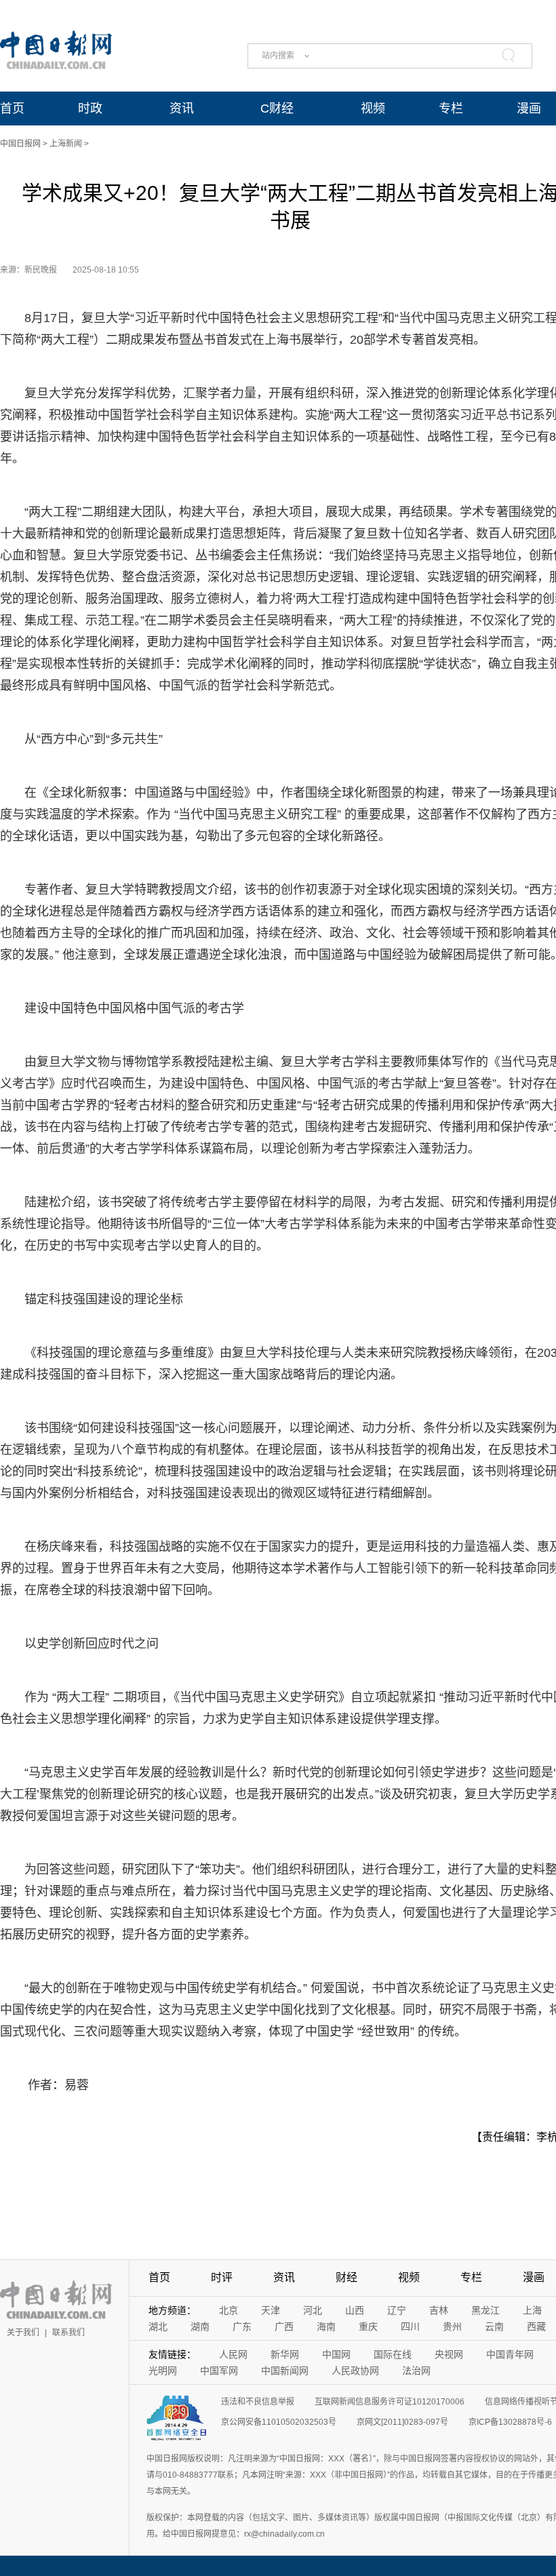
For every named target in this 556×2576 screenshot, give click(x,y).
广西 (284, 2326)
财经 (346, 2277)
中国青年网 (510, 2354)
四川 (410, 2326)
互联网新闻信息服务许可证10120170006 (390, 2402)
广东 (242, 2326)
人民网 (233, 2354)
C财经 (277, 108)
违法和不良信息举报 (258, 2402)
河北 (313, 2310)
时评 (222, 2277)
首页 (12, 108)
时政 (90, 108)
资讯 (182, 108)
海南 (326, 2326)
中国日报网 (20, 144)
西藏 (536, 2326)
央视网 (449, 2354)
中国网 (336, 2354)
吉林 (439, 2310)
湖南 (200, 2326)
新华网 (285, 2354)
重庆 (368, 2326)
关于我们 (23, 2333)
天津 (271, 2310)
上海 (532, 2310)
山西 (355, 2310)
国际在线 (393, 2354)
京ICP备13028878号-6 (510, 2422)
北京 (229, 2310)
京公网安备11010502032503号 (279, 2422)
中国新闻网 (285, 2371)
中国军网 (219, 2371)
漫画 (529, 108)
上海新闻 (66, 144)
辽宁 (397, 2310)
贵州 (452, 2326)
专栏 (451, 108)
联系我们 (68, 2333)
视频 (373, 108)
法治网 (416, 2371)
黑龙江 (485, 2310)
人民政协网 (355, 2371)
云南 (494, 2326)
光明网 (163, 2371)
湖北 (158, 2326)
